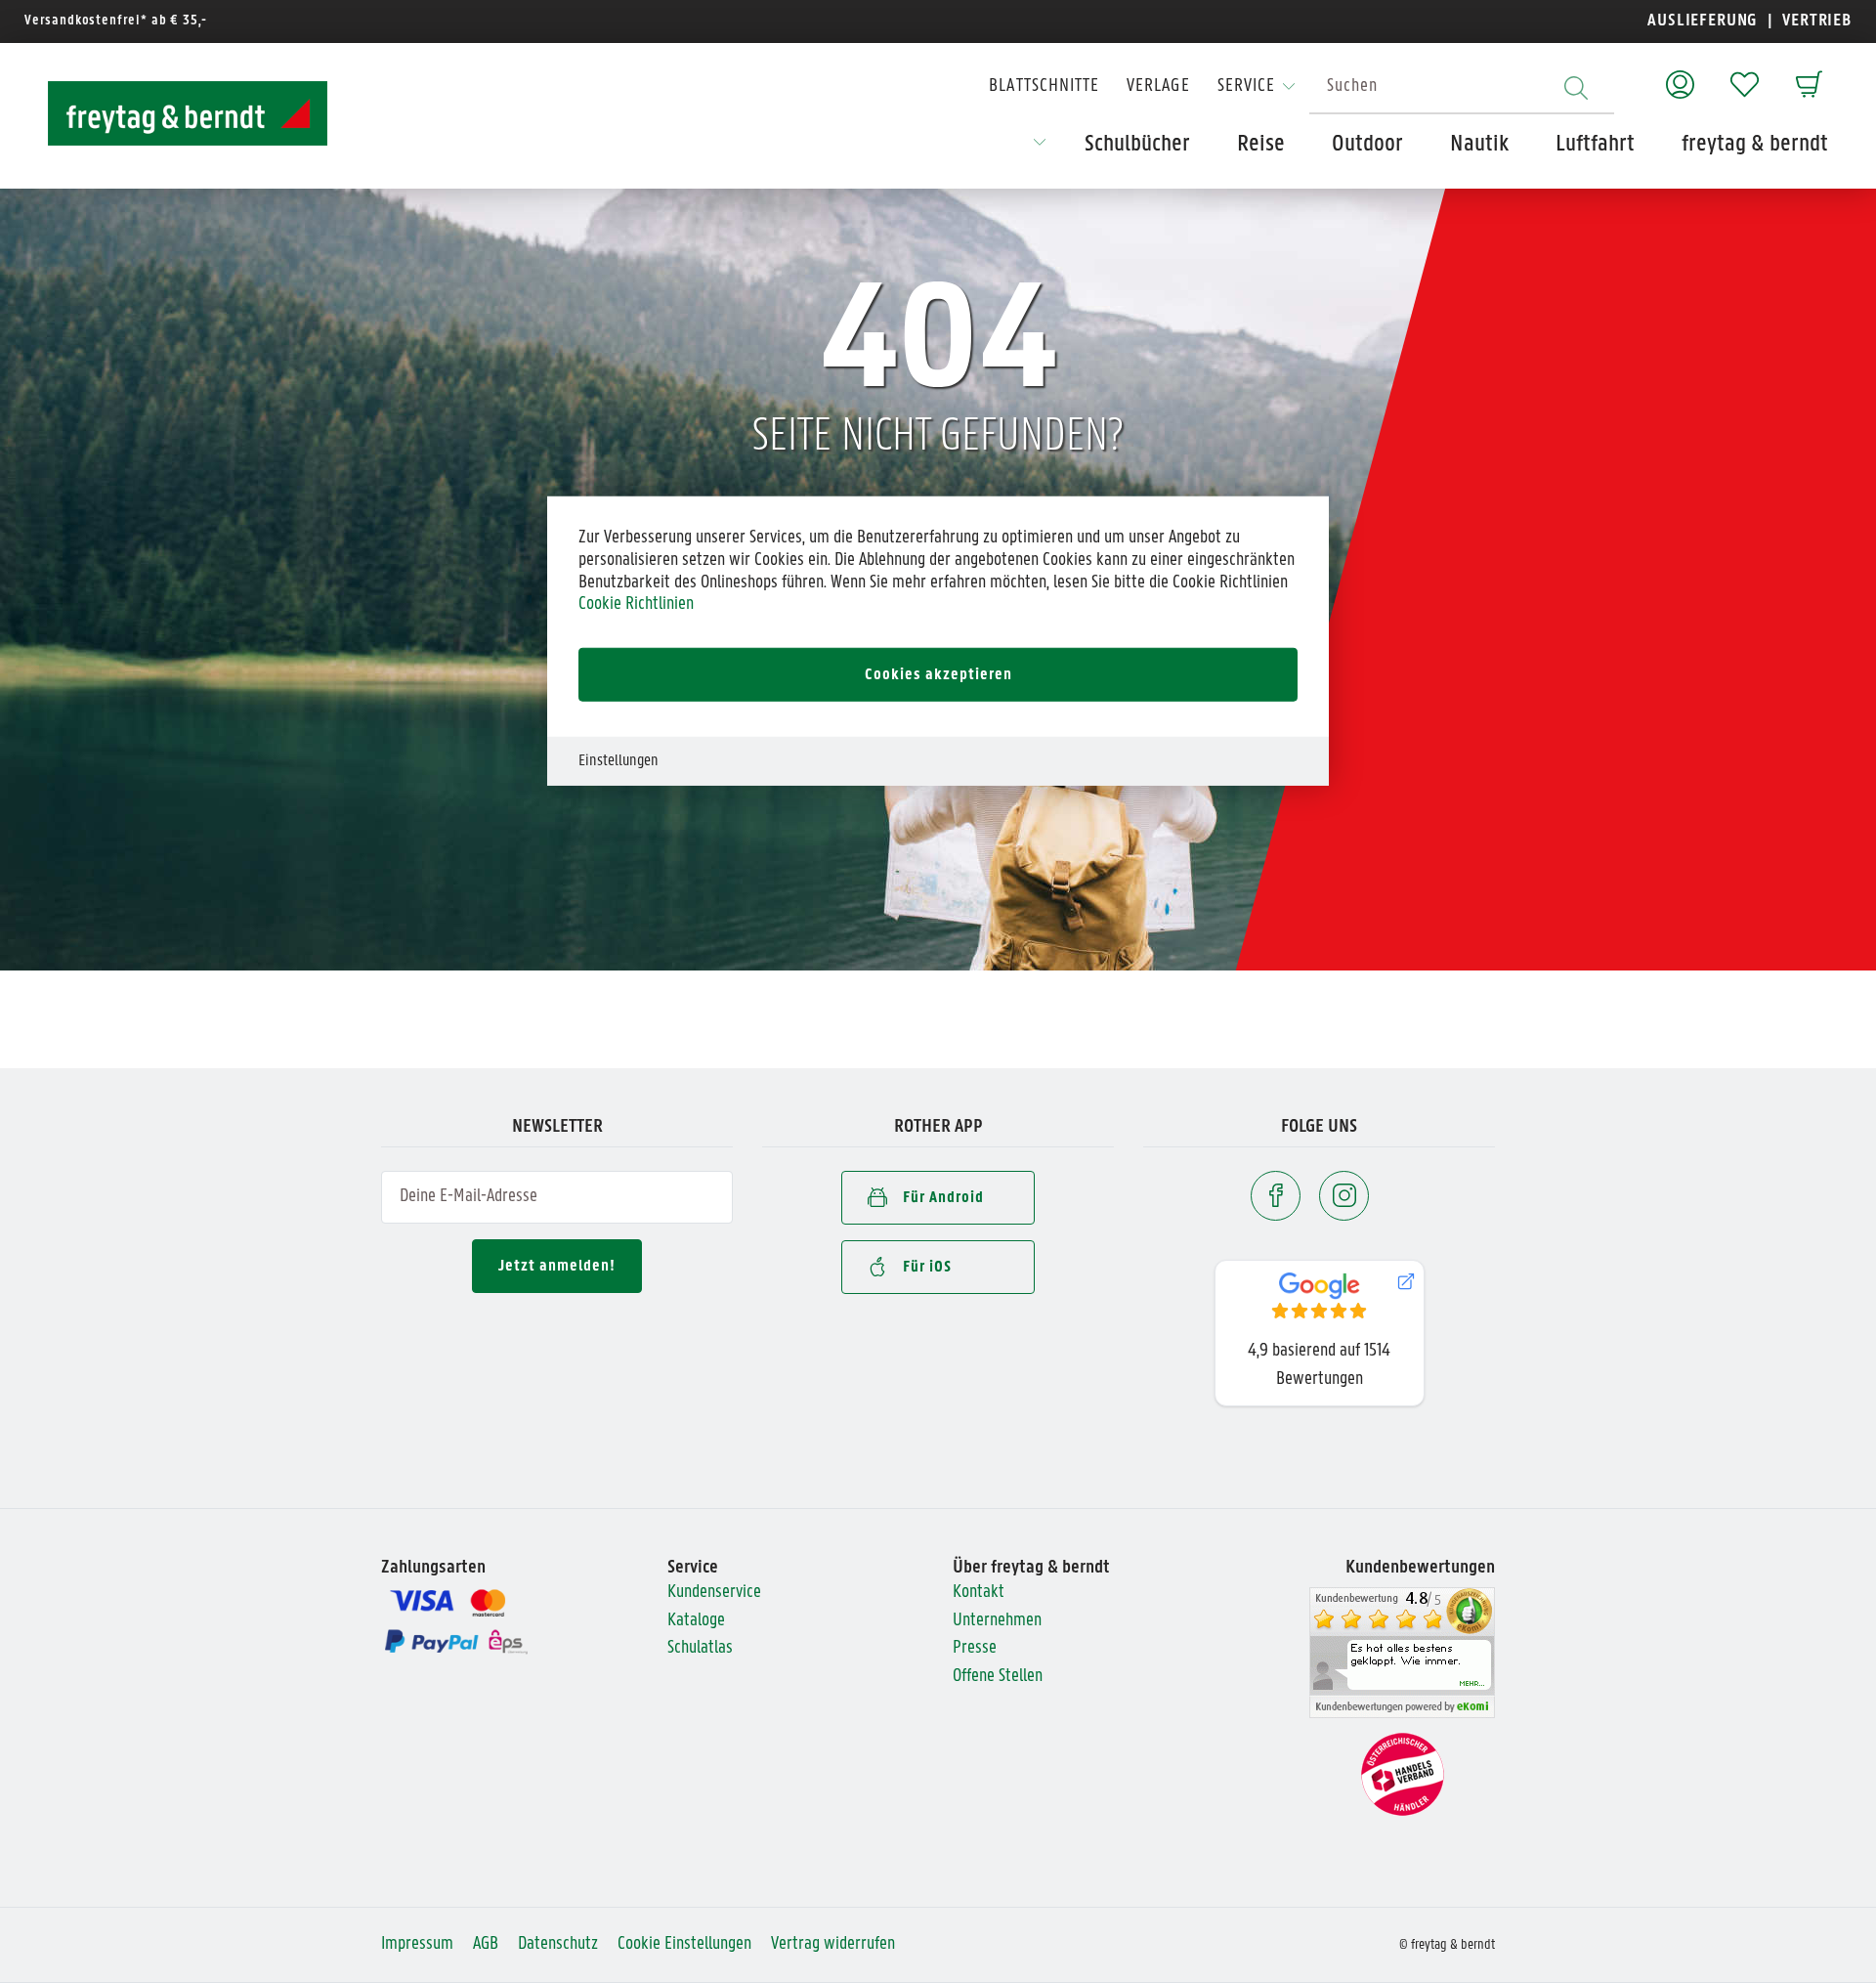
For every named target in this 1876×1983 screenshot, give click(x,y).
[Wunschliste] (1745, 75)
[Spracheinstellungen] (1040, 149)
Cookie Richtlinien (636, 604)
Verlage (1158, 86)
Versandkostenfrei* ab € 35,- (116, 21)
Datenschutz (558, 1944)
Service (1246, 86)
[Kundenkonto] (1680, 75)
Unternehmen (997, 1621)
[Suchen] (1576, 87)
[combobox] (1462, 87)
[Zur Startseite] (170, 113)
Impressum (417, 1944)
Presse (975, 1648)
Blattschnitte (1044, 86)
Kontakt (979, 1593)
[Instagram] (1344, 1196)
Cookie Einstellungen (684, 1944)
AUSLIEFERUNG (1703, 21)
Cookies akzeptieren (938, 674)
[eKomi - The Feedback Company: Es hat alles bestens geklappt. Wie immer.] (1402, 1653)
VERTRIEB (1815, 21)
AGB (486, 1944)
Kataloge (696, 1621)
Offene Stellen (998, 1677)
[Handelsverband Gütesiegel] (1403, 1775)
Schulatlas (700, 1648)
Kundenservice (714, 1593)
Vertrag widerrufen (833, 1944)
